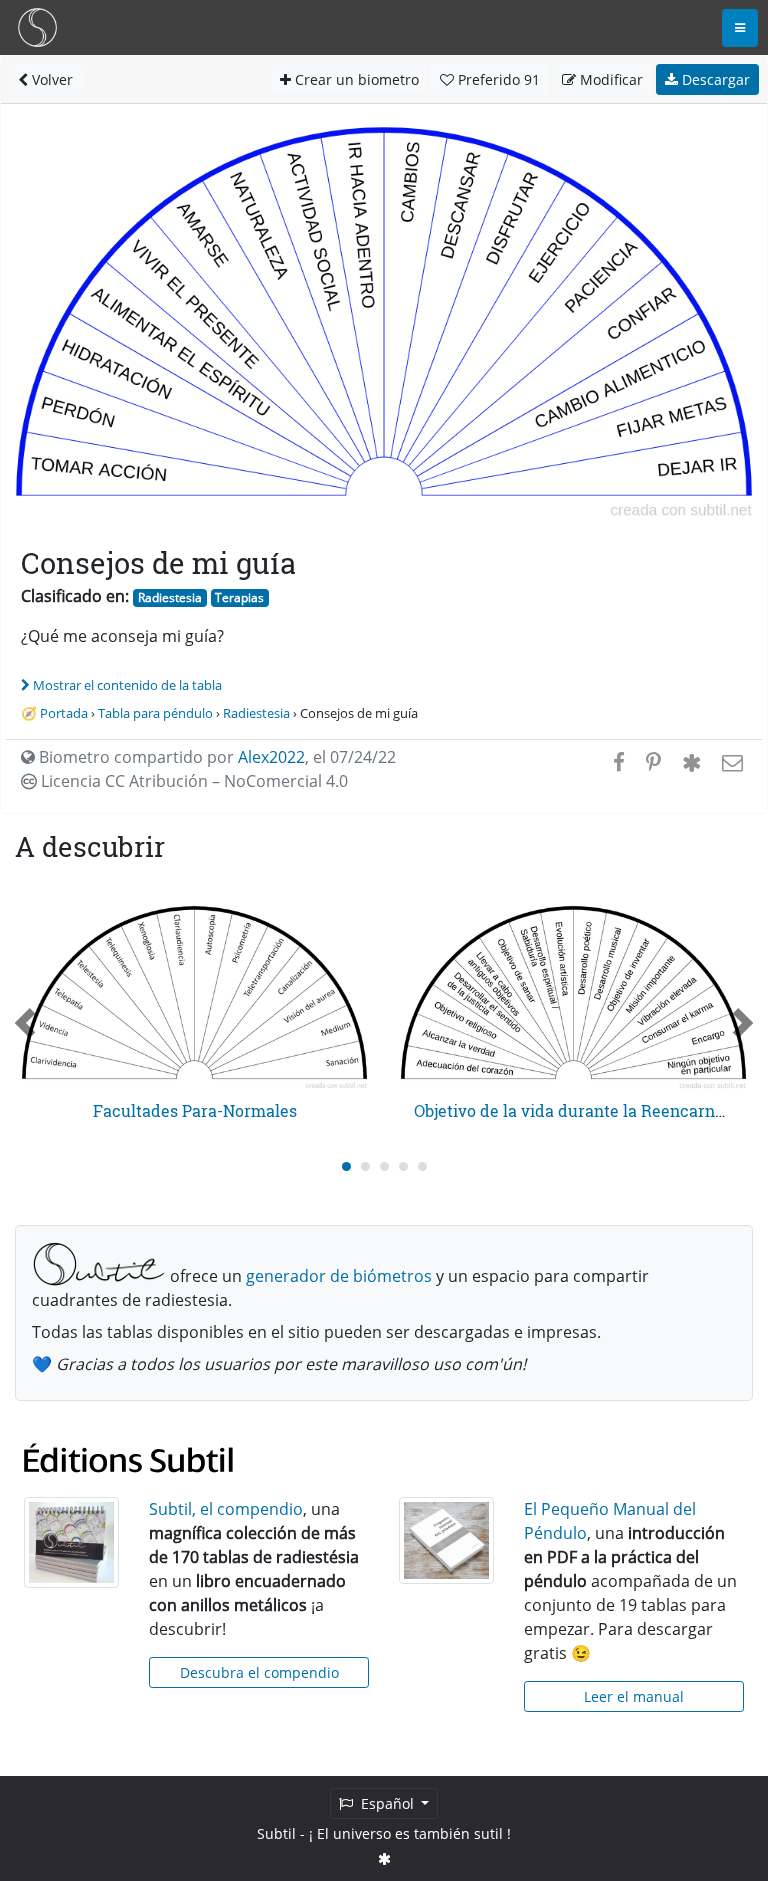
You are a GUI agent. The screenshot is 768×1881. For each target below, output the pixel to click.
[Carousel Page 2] (365, 1166)
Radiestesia (170, 597)
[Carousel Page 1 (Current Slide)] (346, 1166)
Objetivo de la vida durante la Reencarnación (585, 1110)
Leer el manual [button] (634, 1696)
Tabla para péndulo (155, 713)
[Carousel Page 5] (422, 1166)
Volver (50, 79)
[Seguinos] (384, 1858)
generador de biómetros (339, 1276)
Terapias (239, 597)
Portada (64, 713)
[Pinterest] (653, 762)
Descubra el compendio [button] (259, 1672)
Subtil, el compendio (226, 1509)
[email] (730, 762)
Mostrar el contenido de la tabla (127, 685)
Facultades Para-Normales (195, 1110)
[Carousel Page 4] (403, 1166)
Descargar (714, 79)
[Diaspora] (691, 762)
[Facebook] (619, 762)
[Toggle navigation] (740, 28)
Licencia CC (192, 781)
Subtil (276, 1833)
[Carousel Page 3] (384, 1166)
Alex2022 (271, 757)
